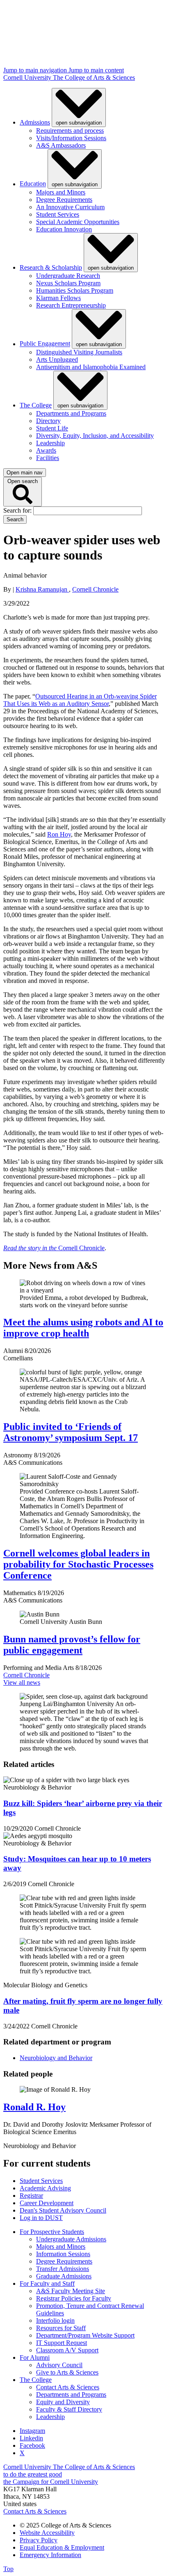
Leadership (50, 443)
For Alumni (35, 2357)
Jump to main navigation (36, 70)
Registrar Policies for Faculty (74, 2298)
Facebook (32, 2445)
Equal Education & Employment (62, 2547)
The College (36, 405)
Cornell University (28, 77)
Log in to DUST (41, 2218)
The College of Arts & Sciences (94, 77)
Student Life (52, 428)
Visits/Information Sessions (71, 138)
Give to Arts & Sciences (67, 2372)
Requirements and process (70, 131)
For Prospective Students (52, 2232)
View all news (22, 1682)
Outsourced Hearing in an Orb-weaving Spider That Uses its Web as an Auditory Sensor (80, 700)
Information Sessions (63, 2254)
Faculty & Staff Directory (69, 2409)
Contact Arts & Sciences (68, 2387)
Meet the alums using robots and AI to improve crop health (83, 1328)
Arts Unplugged (57, 360)
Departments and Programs (71, 413)
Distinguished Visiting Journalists (79, 352)
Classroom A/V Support (67, 2350)
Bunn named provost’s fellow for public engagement (72, 1645)
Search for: (18, 510)
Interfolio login (55, 2320)
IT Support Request (62, 2343)
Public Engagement (45, 344)
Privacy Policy (39, 2540)
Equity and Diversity (63, 2402)
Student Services (58, 214)
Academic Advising (45, 2188)
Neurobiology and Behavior (56, 2058)
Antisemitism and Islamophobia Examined (91, 367)
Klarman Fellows (58, 298)
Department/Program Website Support (85, 2335)
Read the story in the (31, 1248)
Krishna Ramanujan (42, 589)
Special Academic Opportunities (78, 222)
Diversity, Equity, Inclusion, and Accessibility (95, 436)
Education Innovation (64, 229)
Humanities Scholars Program (75, 290)
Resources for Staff (61, 2328)
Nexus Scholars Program (68, 283)
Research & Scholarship (51, 267)
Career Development (47, 2203)
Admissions (35, 122)
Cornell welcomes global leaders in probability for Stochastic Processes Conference (78, 1564)
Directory (48, 421)
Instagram (32, 2431)
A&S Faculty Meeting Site (71, 2291)
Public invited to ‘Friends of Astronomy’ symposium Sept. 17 (71, 1432)
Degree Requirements (64, 200)
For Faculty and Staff (47, 2283)
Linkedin (31, 2438)
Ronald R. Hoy (34, 2107)
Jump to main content (96, 70)
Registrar (31, 2196)
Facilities (48, 458)
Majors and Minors (61, 192)
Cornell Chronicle (95, 589)
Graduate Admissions (64, 2276)
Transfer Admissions (63, 2269)
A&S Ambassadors (61, 145)
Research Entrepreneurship (71, 305)
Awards (46, 450)
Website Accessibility (47, 2533)
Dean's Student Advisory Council (63, 2210)
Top (8, 2569)
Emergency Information (50, 2555)
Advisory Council (59, 2365)
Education (33, 184)
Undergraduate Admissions (71, 2239)
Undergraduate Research (68, 276)
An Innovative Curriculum (70, 207)
